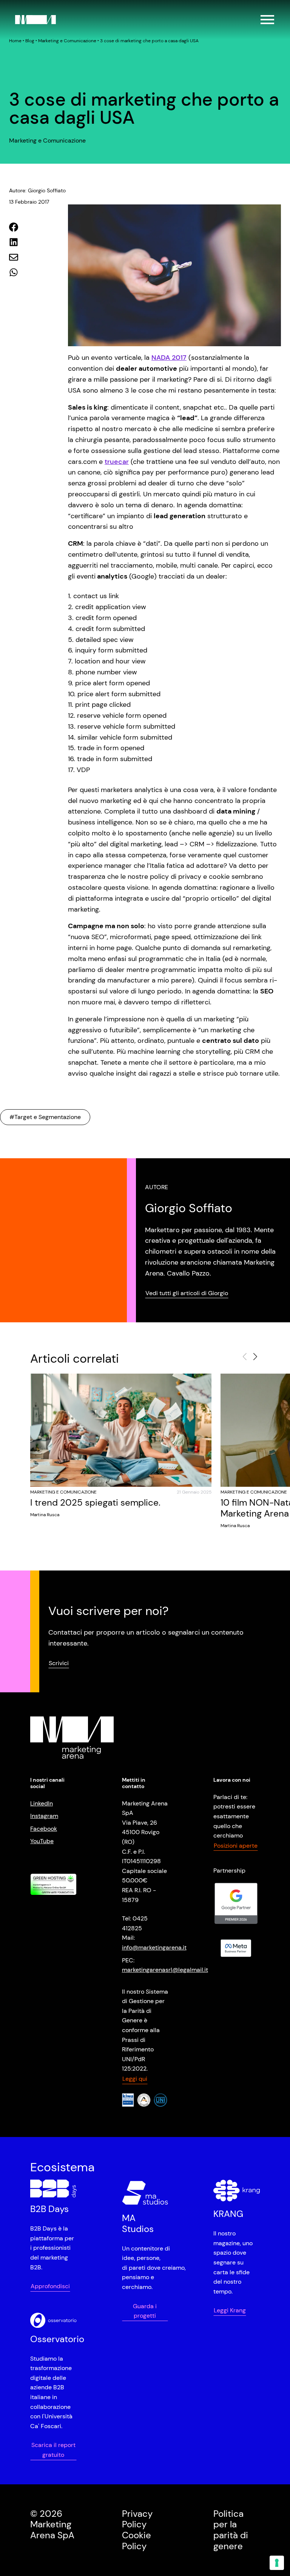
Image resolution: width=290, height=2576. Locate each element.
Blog (30, 41)
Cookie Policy (137, 2541)
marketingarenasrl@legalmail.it (165, 1970)
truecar (117, 462)
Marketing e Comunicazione (67, 41)
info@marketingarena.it (154, 1947)
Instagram (44, 1816)
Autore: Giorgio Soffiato (37, 190)
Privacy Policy (137, 2519)
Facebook (44, 1829)
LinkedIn (42, 1803)
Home (15, 41)
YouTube (42, 1841)
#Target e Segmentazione (45, 1117)
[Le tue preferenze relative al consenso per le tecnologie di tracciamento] (277, 2563)
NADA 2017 (169, 358)
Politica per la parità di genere (231, 2530)
